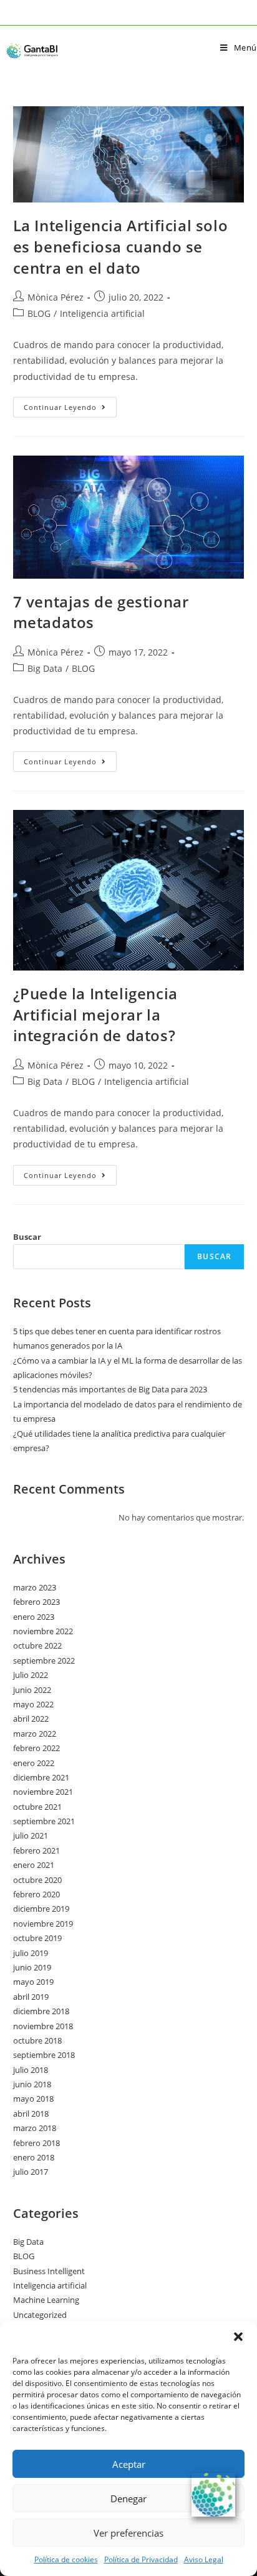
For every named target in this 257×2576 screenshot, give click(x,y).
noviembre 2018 (43, 2026)
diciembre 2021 (41, 1777)
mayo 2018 (33, 2099)
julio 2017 (31, 2172)
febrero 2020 (36, 1894)
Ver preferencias (128, 2533)
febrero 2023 (36, 1602)
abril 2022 (31, 1719)
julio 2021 (31, 1835)
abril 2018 (31, 2114)
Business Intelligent (49, 2271)
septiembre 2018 (44, 2055)
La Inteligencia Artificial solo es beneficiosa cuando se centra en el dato (121, 246)
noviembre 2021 (43, 1792)
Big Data (45, 668)
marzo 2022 (35, 1734)
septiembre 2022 (44, 1660)
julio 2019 (31, 1953)
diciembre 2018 (41, 2011)
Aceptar (129, 2464)
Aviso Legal (204, 2559)
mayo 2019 (33, 1982)
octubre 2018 (37, 2040)
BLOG (39, 313)
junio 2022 (32, 1690)
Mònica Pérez (56, 297)
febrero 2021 (36, 1850)
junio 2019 (32, 1967)
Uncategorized (40, 2315)
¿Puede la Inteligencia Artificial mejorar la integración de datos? (95, 1014)
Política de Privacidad (141, 2559)
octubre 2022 (37, 1645)
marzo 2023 (35, 1587)
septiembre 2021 (44, 1821)
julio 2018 (31, 2070)
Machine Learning (46, 2300)
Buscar (27, 1237)
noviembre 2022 (43, 1631)
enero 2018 (34, 2157)
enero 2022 (34, 1763)
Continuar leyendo (70, 404)
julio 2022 (31, 1675)
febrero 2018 (36, 2143)
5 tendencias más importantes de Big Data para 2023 (110, 1389)
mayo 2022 (33, 1704)
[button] (238, 2337)
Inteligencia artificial (102, 313)
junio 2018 (32, 2084)
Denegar (128, 2499)
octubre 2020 (37, 1880)
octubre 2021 (37, 1807)
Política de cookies (66, 2559)
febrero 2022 (36, 1748)
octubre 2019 (37, 1938)
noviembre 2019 (43, 1924)
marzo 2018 (35, 2128)
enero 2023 (34, 1617)
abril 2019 (31, 1997)
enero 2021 (34, 1865)
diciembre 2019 (41, 1909)
